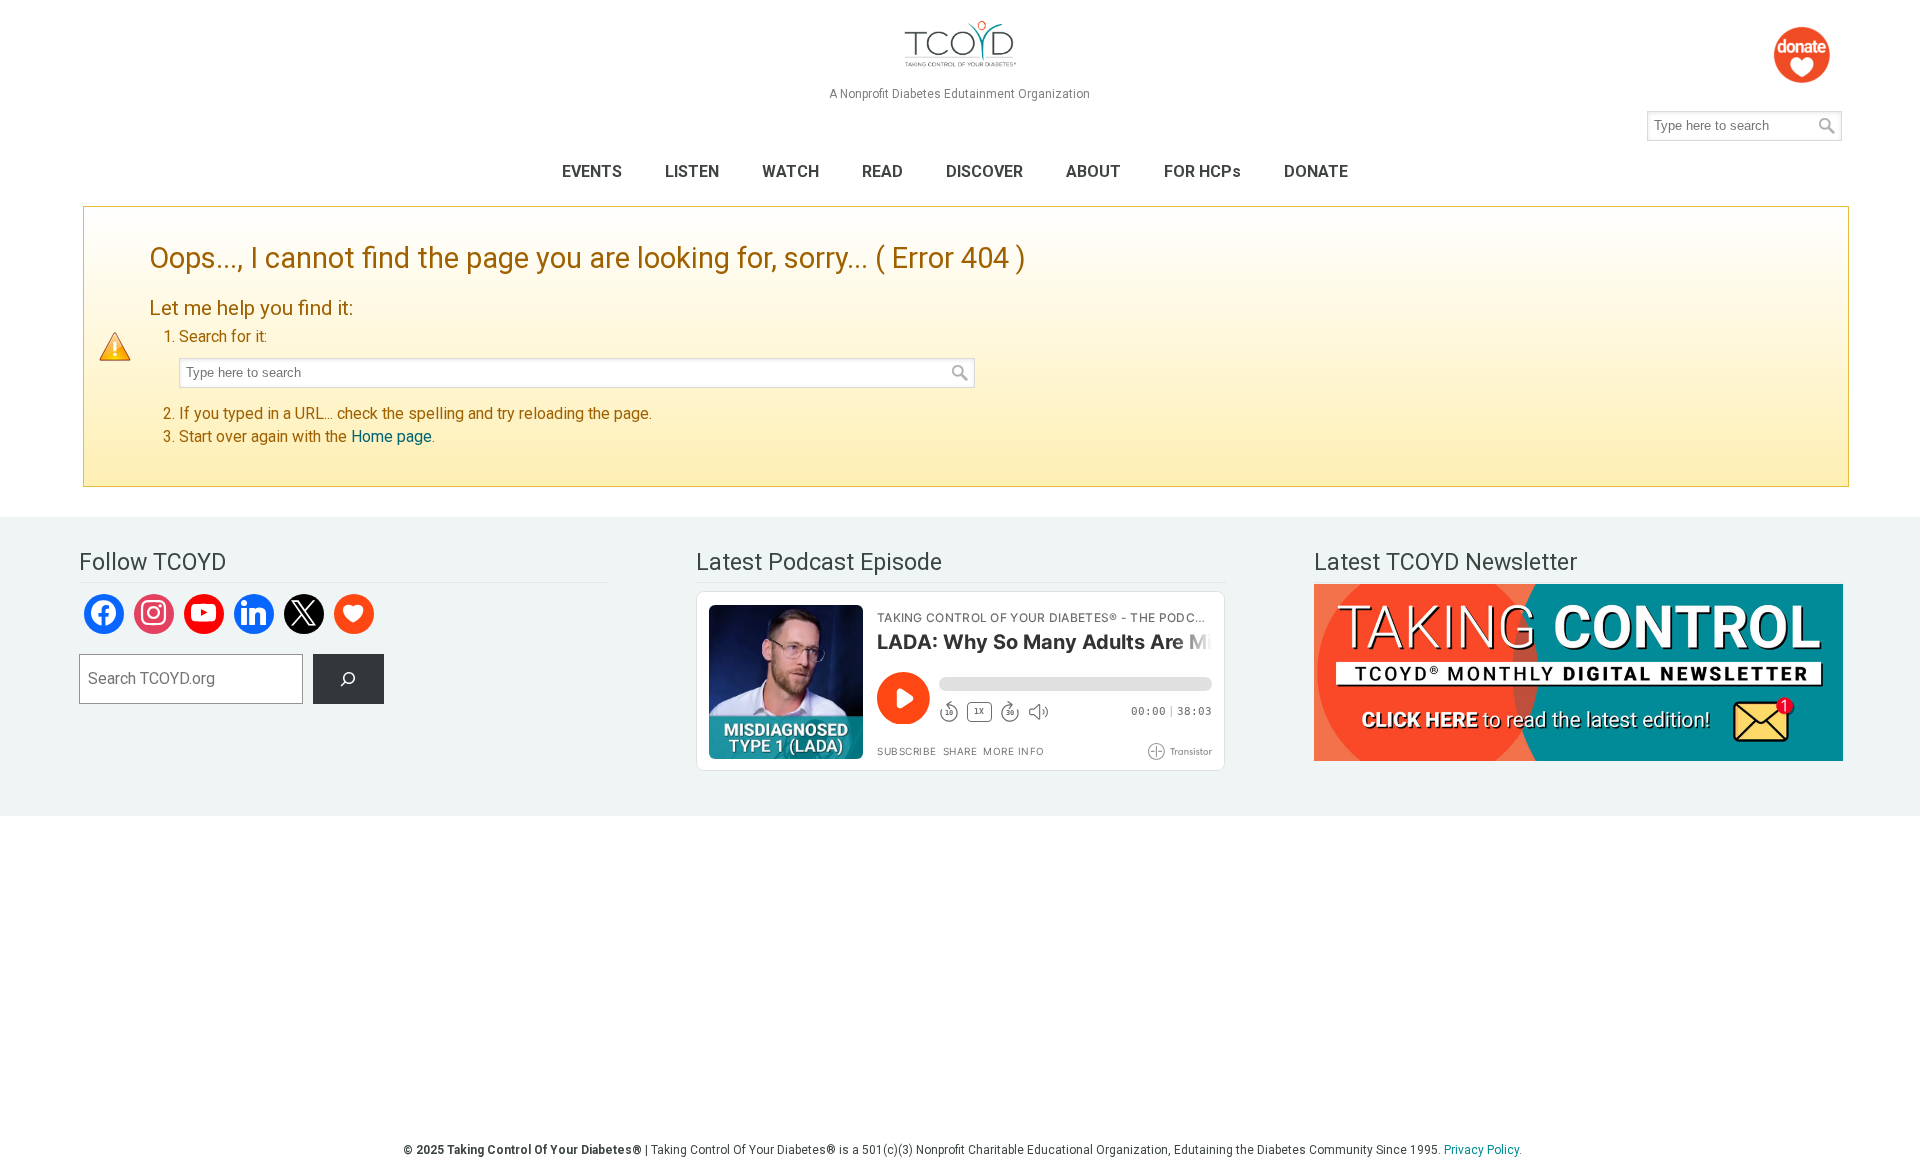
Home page (391, 436)
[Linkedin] (254, 614)
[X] (304, 614)
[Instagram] (154, 614)
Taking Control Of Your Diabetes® (959, 44)
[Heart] (354, 614)
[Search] (348, 678)
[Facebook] (104, 614)
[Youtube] (204, 614)
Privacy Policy (1481, 1150)
